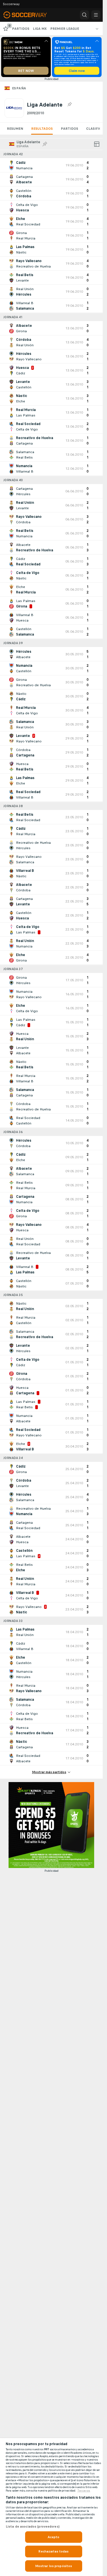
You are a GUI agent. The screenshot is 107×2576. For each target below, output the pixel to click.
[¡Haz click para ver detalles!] (51, 165)
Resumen (15, 129)
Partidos (69, 129)
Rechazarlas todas (53, 2551)
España (19, 88)
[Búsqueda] (84, 15)
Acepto (54, 2537)
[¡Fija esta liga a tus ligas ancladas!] (69, 105)
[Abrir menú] (96, 15)
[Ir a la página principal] (29, 15)
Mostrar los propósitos (54, 2566)
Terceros (84, 2491)
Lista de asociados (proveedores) (33, 2526)
